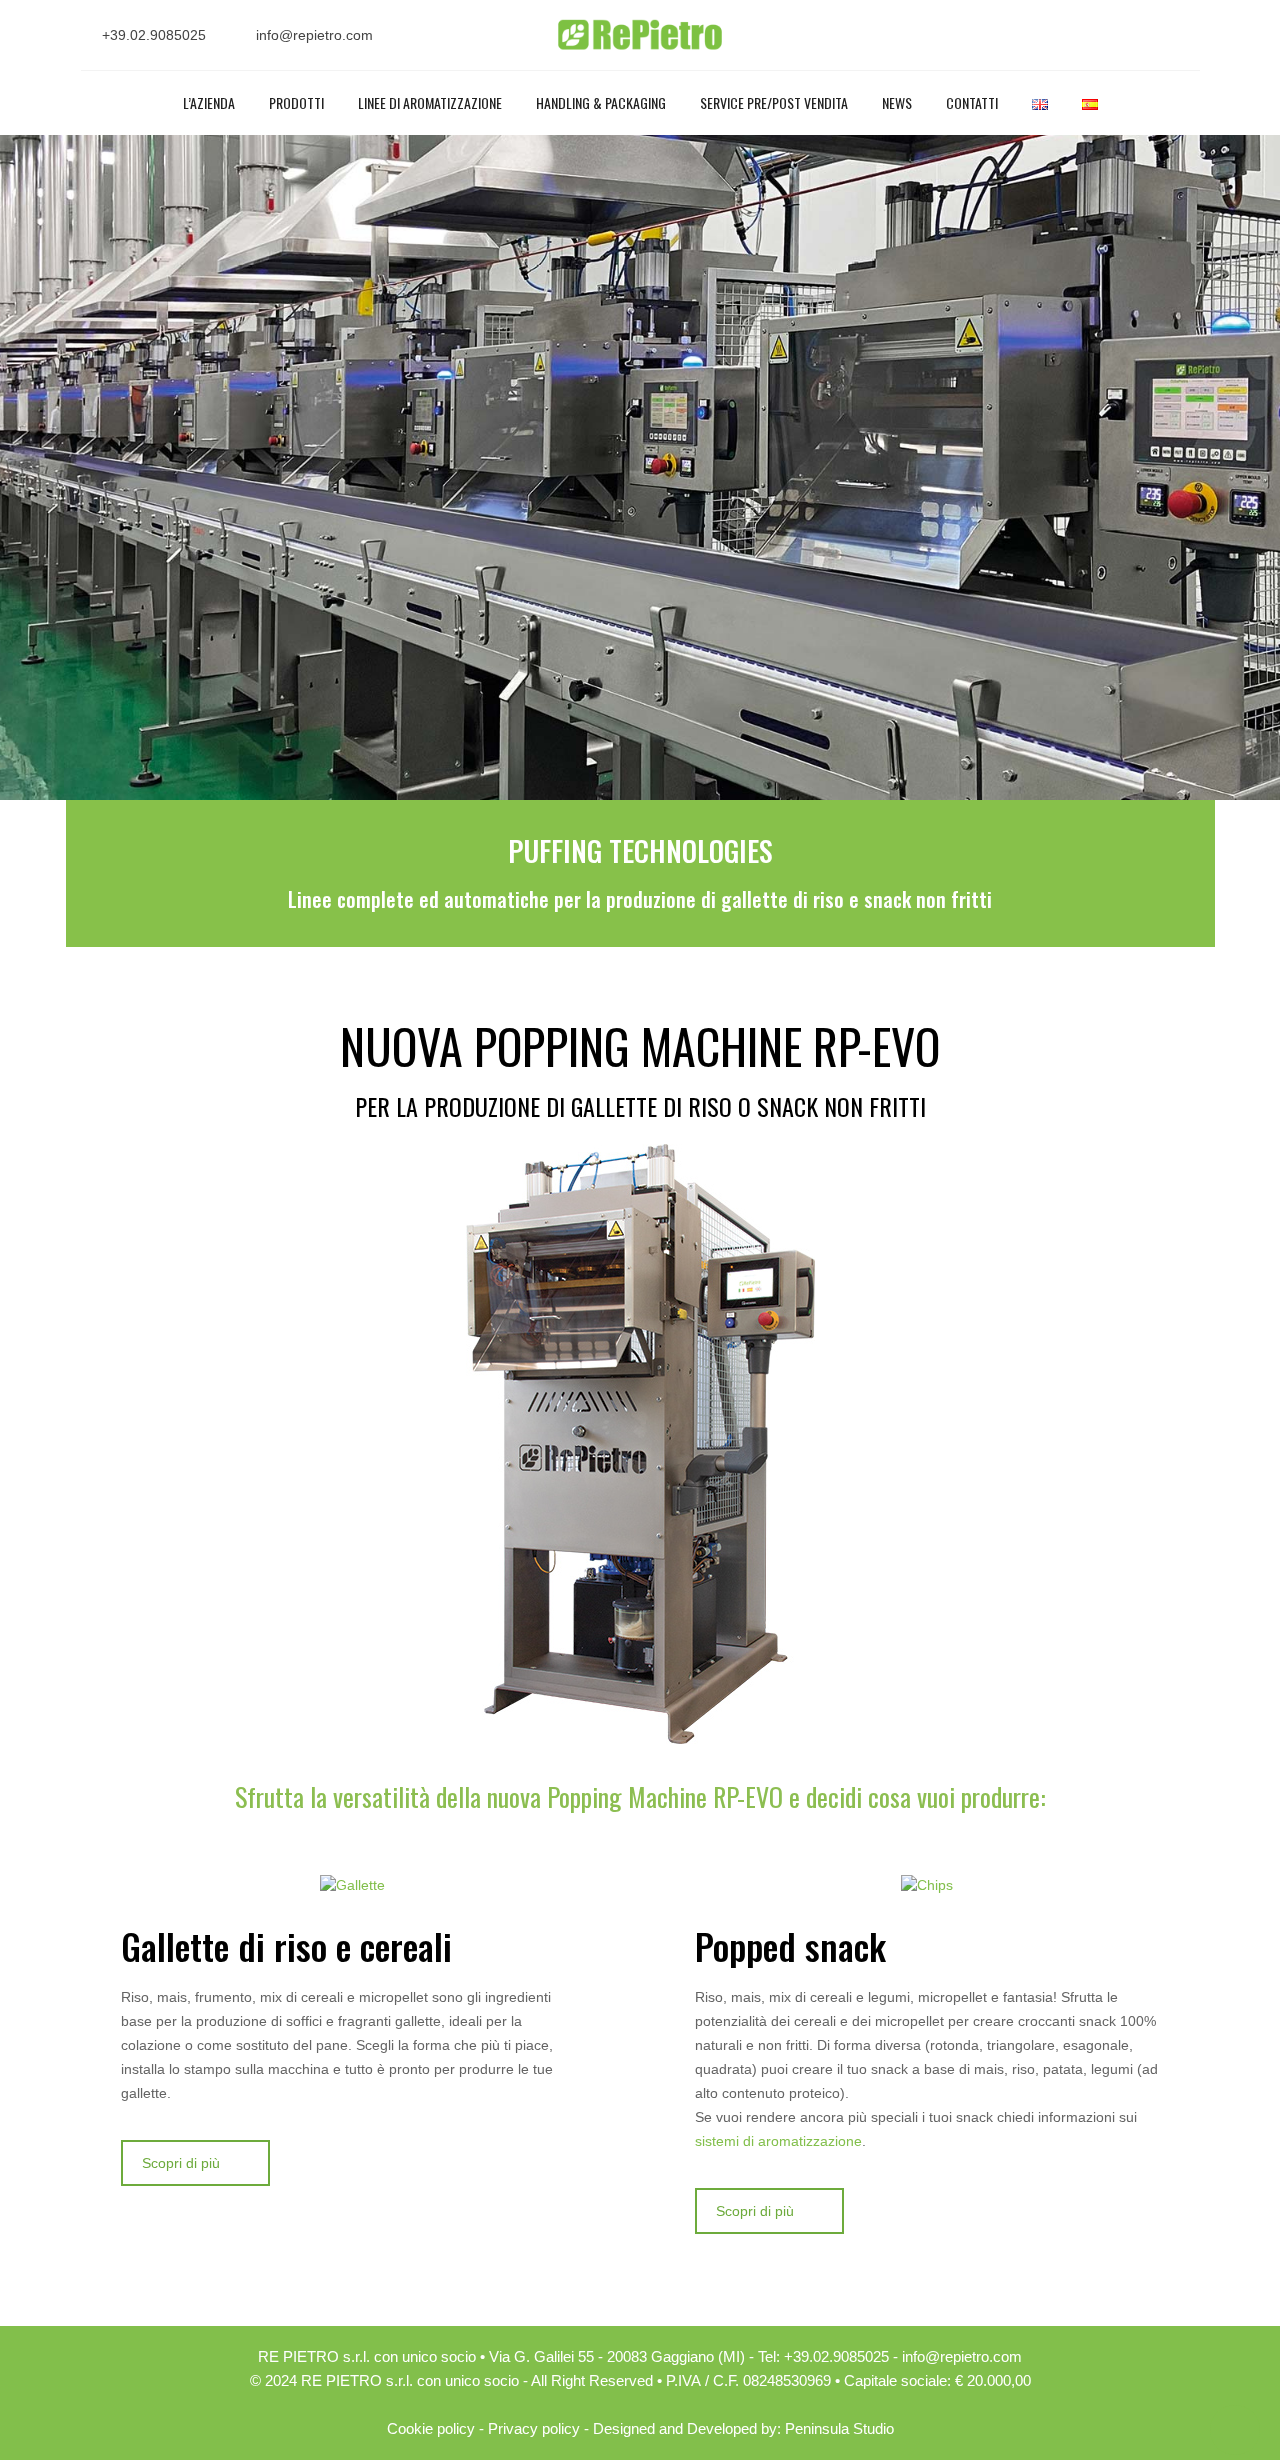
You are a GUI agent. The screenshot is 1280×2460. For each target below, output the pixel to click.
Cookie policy (431, 2428)
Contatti (972, 102)
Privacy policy (534, 2428)
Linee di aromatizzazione (430, 102)
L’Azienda (209, 102)
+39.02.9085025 (154, 35)
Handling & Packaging (601, 102)
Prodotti (296, 102)
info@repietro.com (314, 35)
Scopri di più (181, 2163)
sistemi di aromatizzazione (778, 2141)
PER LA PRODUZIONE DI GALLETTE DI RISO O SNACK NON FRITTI (640, 1106)
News (897, 102)
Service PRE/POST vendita (774, 102)
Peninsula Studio (839, 2428)
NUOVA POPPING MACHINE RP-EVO (640, 1045)
